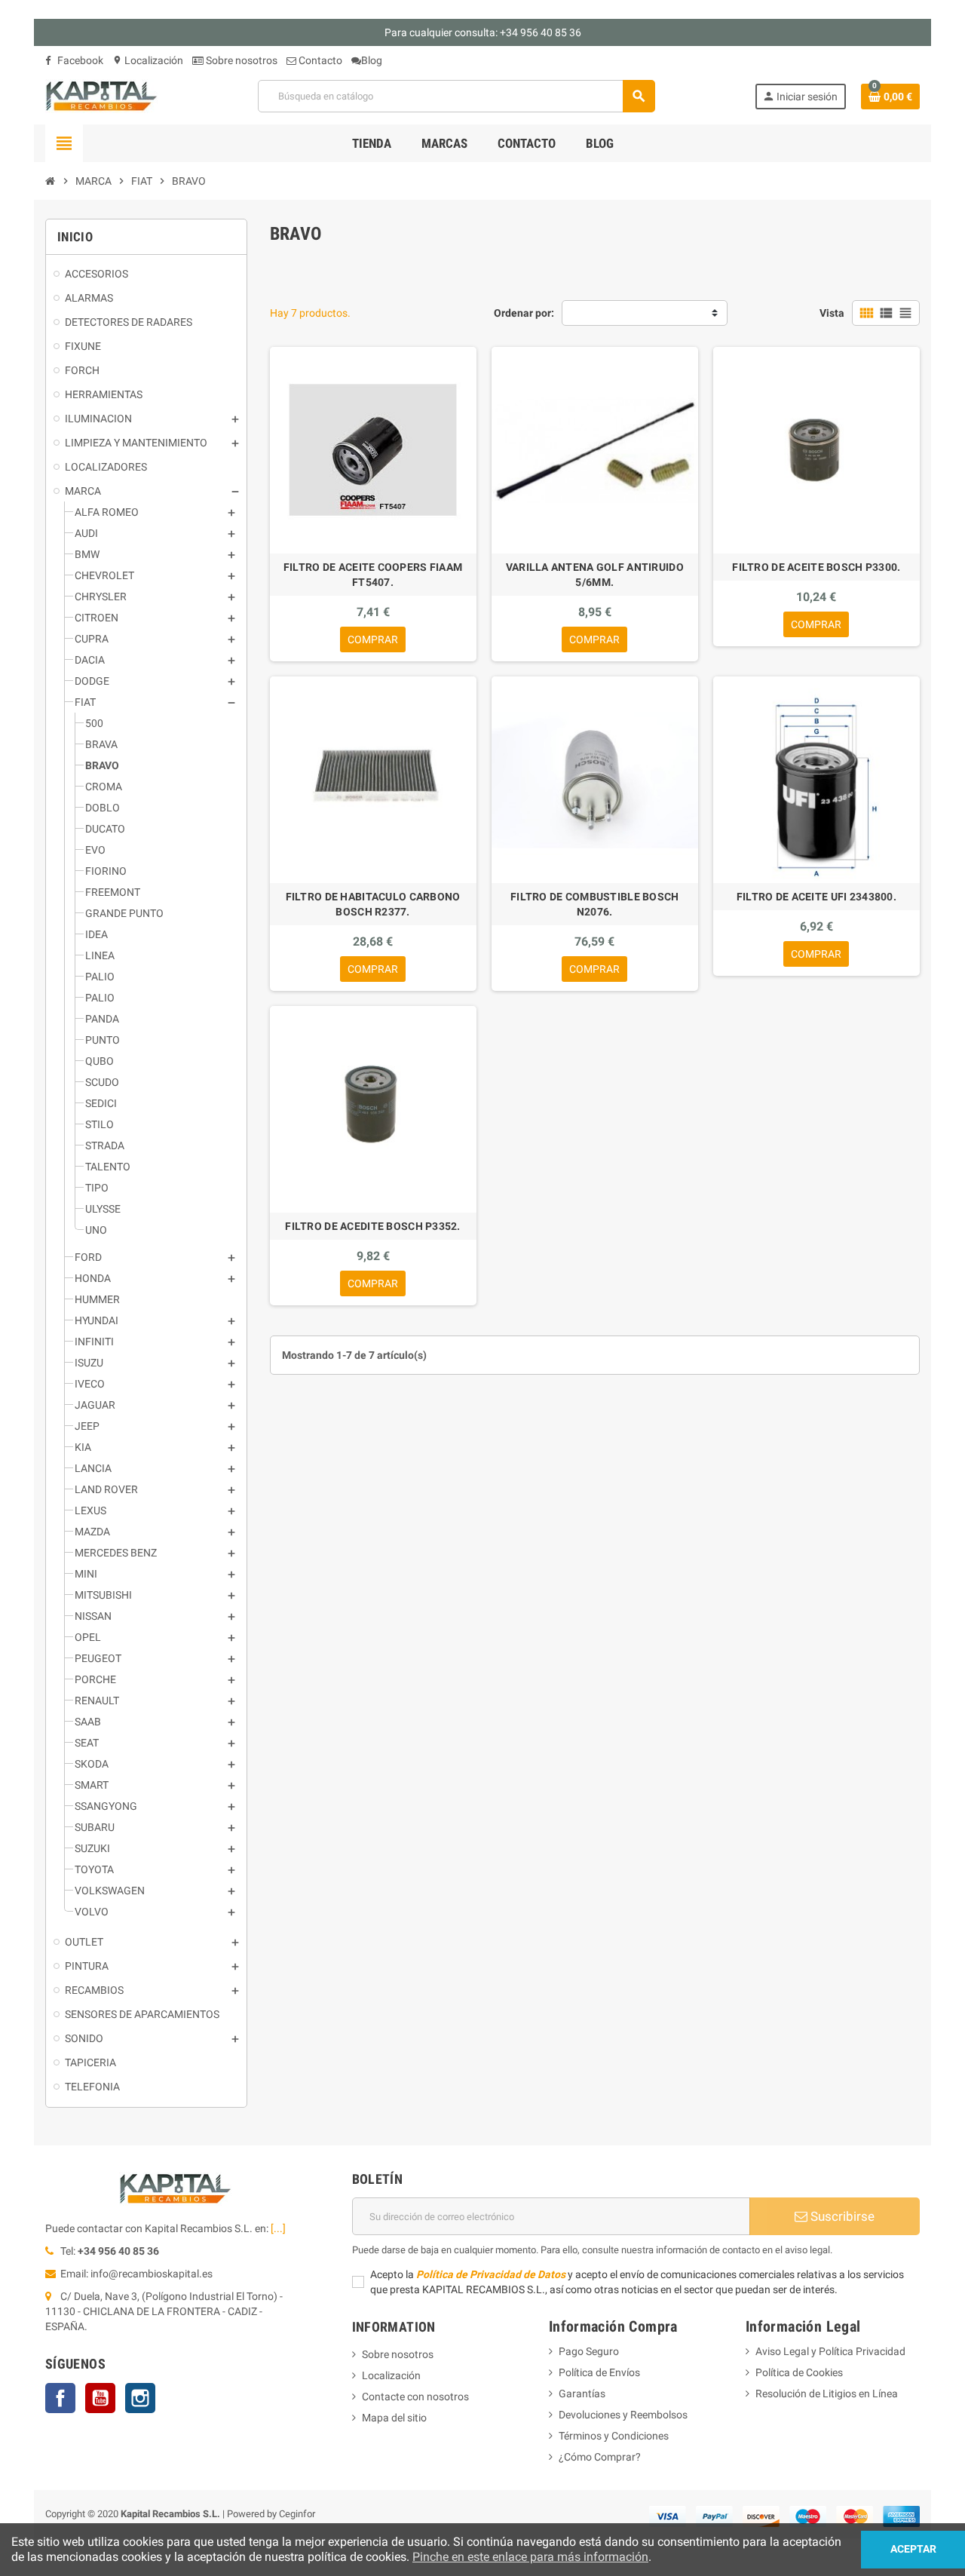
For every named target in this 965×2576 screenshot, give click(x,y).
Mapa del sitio (394, 2418)
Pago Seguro (589, 2351)
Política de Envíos (599, 2372)
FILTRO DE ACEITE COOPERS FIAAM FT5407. (373, 575)
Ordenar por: (524, 313)
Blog (372, 60)
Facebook (79, 60)
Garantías (582, 2394)
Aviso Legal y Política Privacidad (830, 2351)
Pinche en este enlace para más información (530, 2557)
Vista (832, 313)
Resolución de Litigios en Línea (827, 2394)
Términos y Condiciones (614, 2436)
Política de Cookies (799, 2372)
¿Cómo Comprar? (600, 2457)
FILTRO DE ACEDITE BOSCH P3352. (372, 1226)
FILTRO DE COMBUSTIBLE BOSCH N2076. (595, 904)
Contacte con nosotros (415, 2397)
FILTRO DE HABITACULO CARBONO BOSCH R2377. (373, 904)
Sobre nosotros (240, 60)
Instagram (140, 2398)
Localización (148, 60)
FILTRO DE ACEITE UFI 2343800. (816, 897)
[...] (278, 2228)
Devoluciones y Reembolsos (623, 2415)
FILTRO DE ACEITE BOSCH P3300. (816, 567)
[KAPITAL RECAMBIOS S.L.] (102, 95)
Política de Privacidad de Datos (491, 2274)
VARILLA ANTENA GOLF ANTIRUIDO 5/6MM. (595, 575)
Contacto (319, 60)
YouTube (100, 2398)
